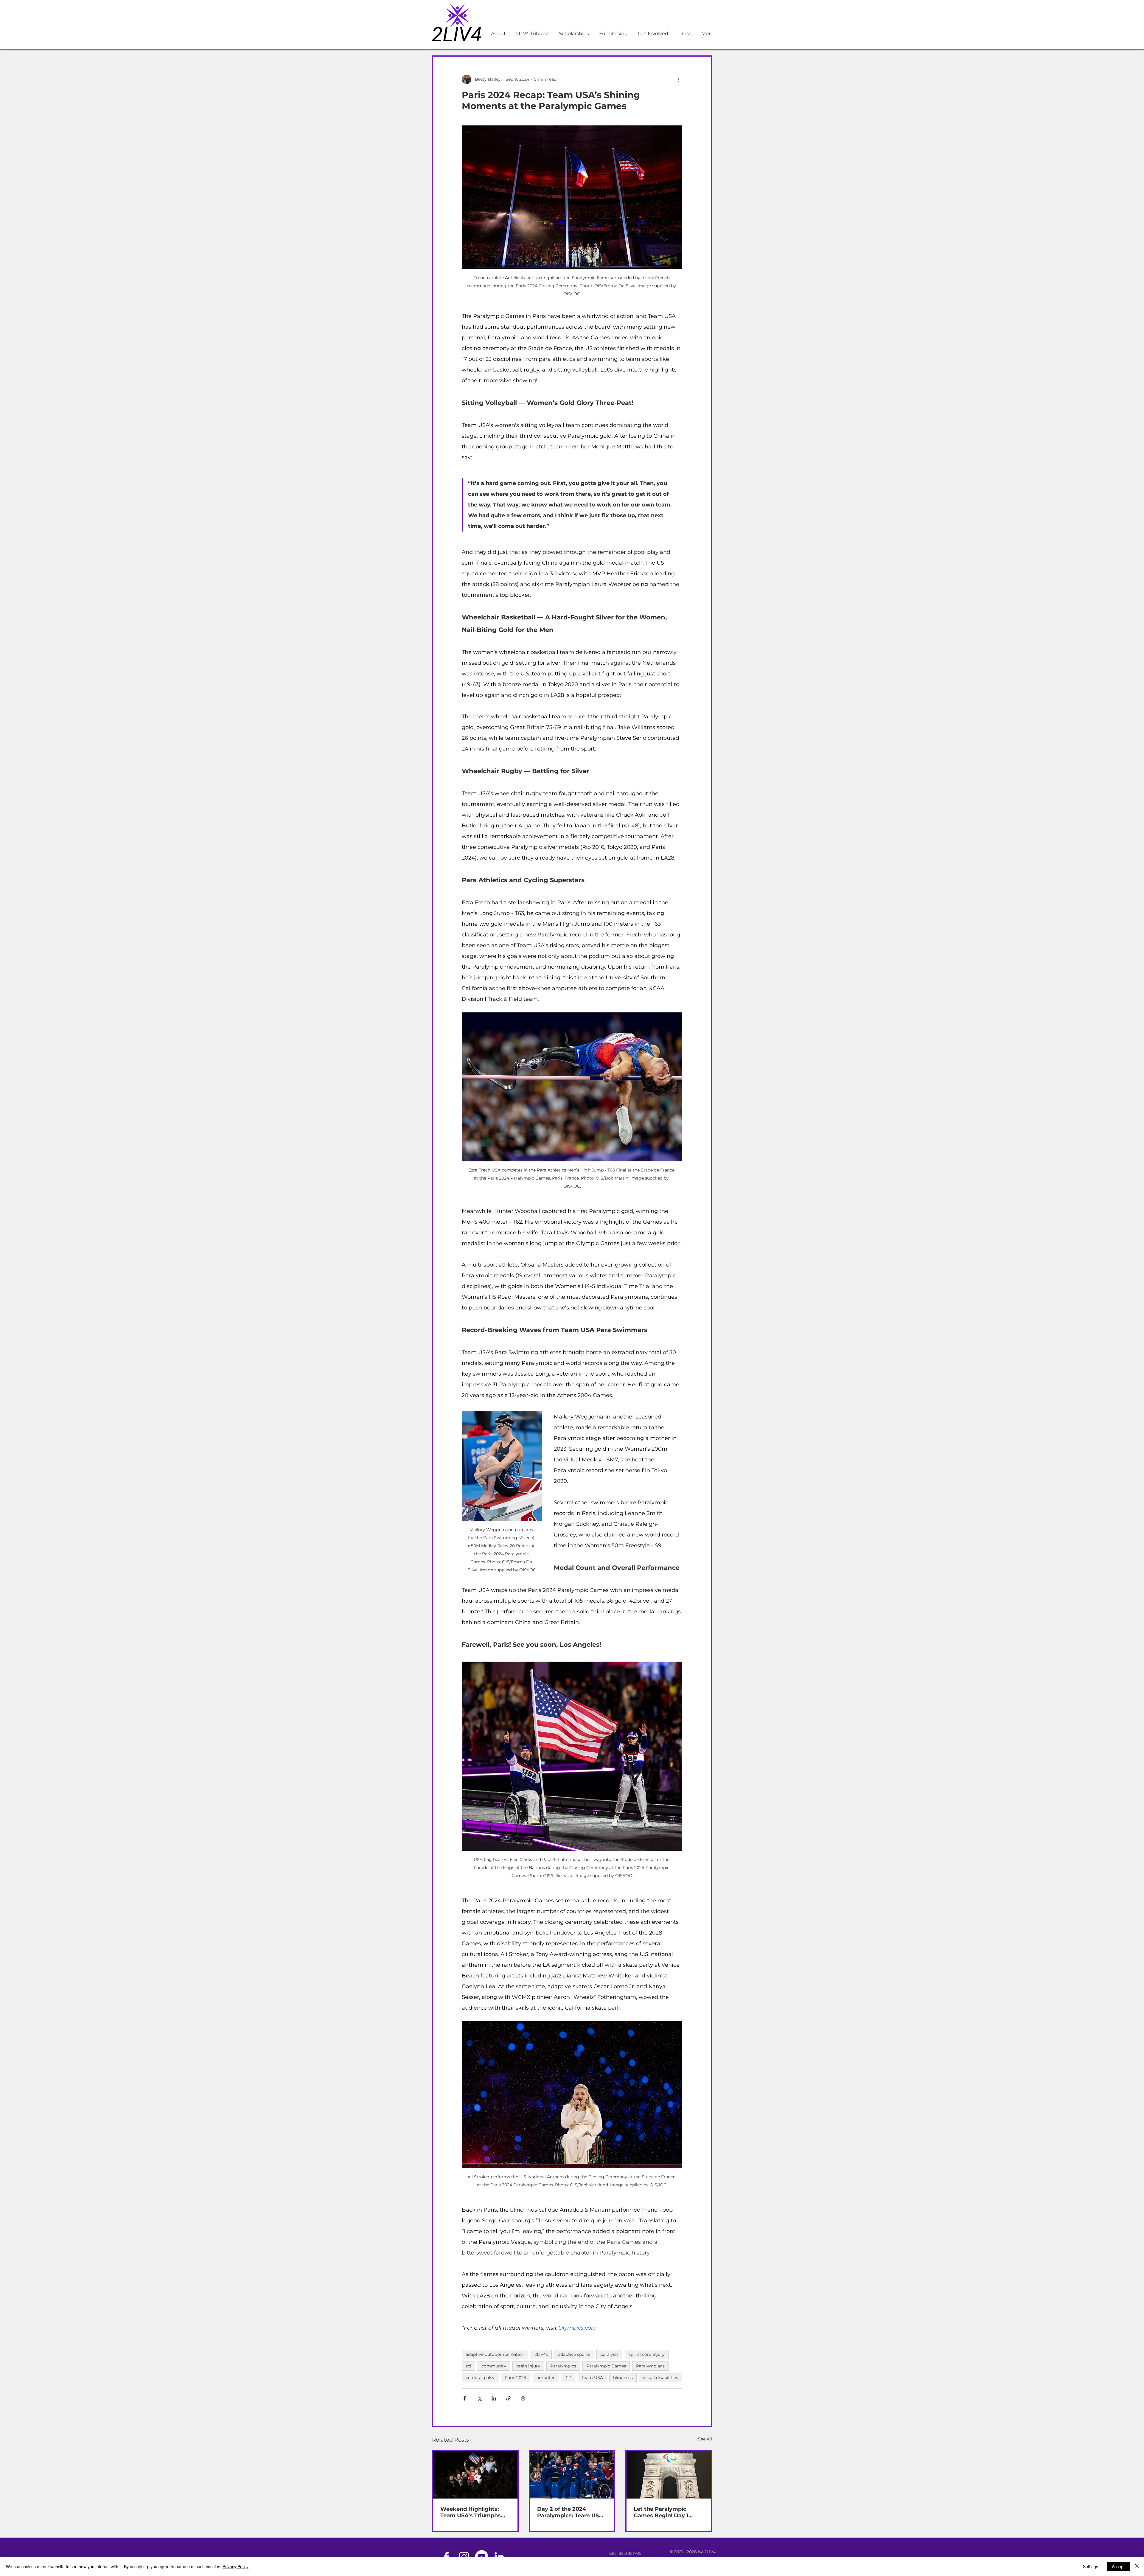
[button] (613, 34)
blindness (623, 2378)
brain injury (528, 2366)
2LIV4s (541, 2354)
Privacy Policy (236, 2566)
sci (468, 2366)
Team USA (592, 2378)
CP (568, 2378)
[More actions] (679, 79)
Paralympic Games (606, 2366)
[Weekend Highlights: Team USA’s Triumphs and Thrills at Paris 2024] (475, 2475)
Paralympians (650, 2366)
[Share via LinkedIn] (494, 2398)
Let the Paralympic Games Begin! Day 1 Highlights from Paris (664, 2512)
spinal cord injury (647, 2354)
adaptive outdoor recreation (495, 2354)
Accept (1118, 2566)
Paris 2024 (516, 2378)
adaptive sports (574, 2354)
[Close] (1137, 2566)
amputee (546, 2378)
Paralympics (563, 2366)
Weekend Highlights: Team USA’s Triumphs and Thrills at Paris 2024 (474, 2512)
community (494, 2366)
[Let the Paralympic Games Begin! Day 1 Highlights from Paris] (669, 2475)
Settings (1091, 2566)
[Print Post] (523, 2398)
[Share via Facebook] (465, 2398)
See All (705, 2439)
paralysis (609, 2354)
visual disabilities (660, 2378)
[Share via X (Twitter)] (479, 2398)
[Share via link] (508, 2398)
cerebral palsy (480, 2378)
